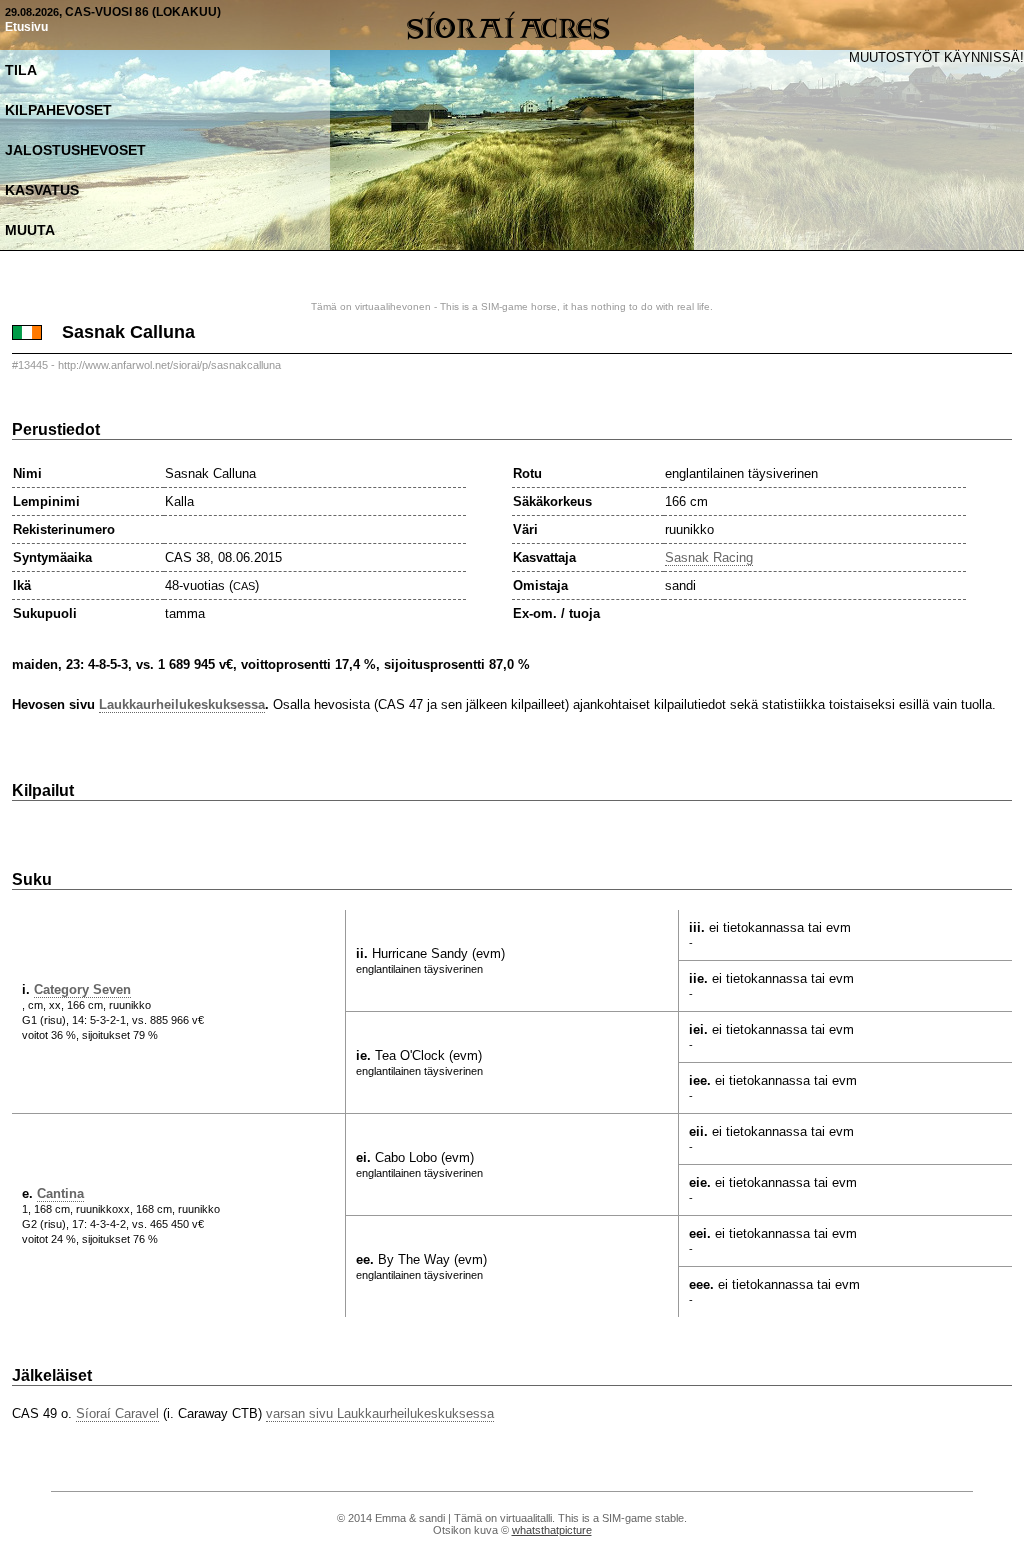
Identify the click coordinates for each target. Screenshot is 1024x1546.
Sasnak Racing (709, 557)
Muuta (30, 230)
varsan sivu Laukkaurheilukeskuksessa (380, 1413)
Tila (21, 70)
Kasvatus (42, 190)
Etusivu (26, 27)
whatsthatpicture (552, 1530)
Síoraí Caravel (117, 1413)
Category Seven (82, 989)
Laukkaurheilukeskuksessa (182, 704)
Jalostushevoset (75, 150)
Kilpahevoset (58, 110)
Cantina (60, 1193)
